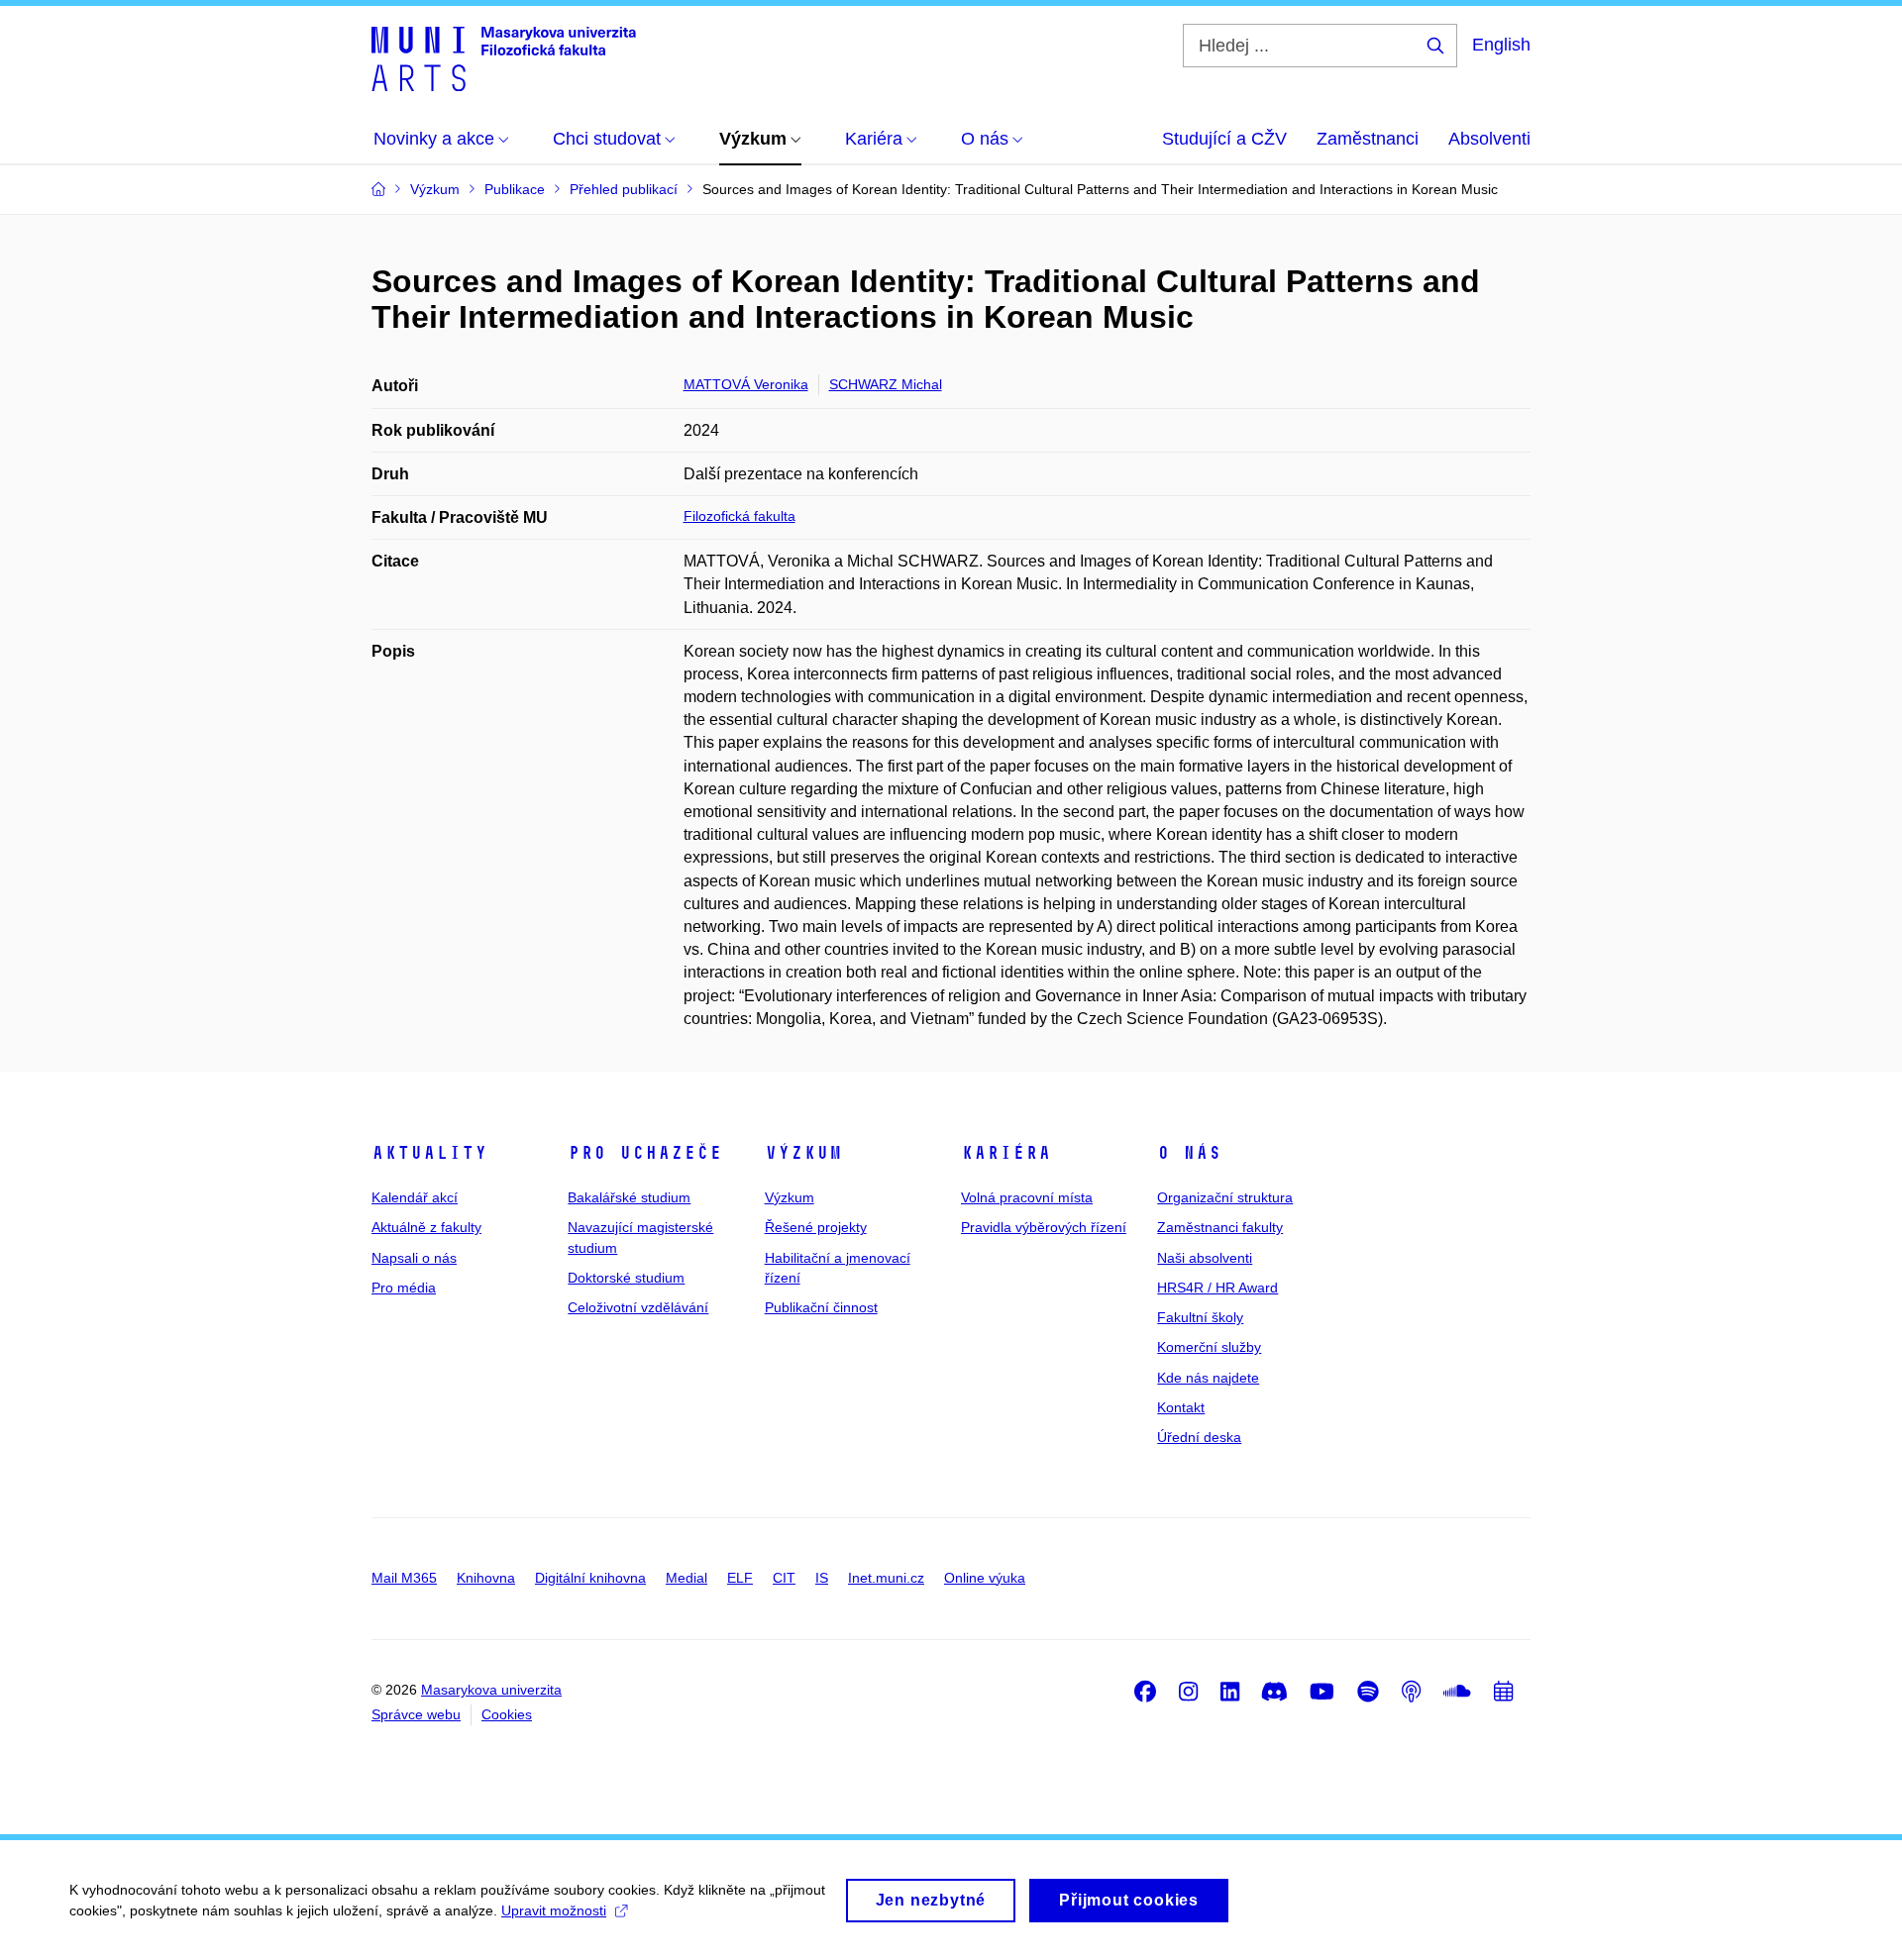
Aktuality (429, 1153)
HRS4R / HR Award (1217, 1288)
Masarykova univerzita (491, 1690)
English (1501, 45)
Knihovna (486, 1578)
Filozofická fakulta (740, 516)
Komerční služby (1209, 1347)
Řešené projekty (816, 1227)
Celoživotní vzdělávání (638, 1307)
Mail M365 (404, 1578)
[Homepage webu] (504, 57)
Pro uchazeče (645, 1153)
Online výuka (985, 1578)
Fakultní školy (1200, 1317)
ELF (740, 1578)
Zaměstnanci (1368, 139)
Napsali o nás (414, 1258)
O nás (1189, 1153)
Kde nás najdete (1208, 1378)
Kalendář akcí (415, 1197)
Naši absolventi (1205, 1258)
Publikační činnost (821, 1307)
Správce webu (416, 1714)
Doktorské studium (626, 1278)
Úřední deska (1199, 1437)
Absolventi (1489, 139)
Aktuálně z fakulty (426, 1227)
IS (822, 1578)
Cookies (507, 1714)
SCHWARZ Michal (886, 384)
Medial (687, 1578)
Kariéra (1006, 1153)
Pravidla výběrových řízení (1044, 1227)
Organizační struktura (1225, 1197)
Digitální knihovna (590, 1578)
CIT (784, 1578)
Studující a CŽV (1224, 139)
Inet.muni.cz (886, 1578)
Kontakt (1181, 1407)
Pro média (404, 1288)
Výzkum (803, 1153)
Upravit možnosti (554, 1910)
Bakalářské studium (629, 1197)
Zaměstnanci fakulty (1220, 1227)
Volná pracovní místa (1027, 1197)
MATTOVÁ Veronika (746, 384)
